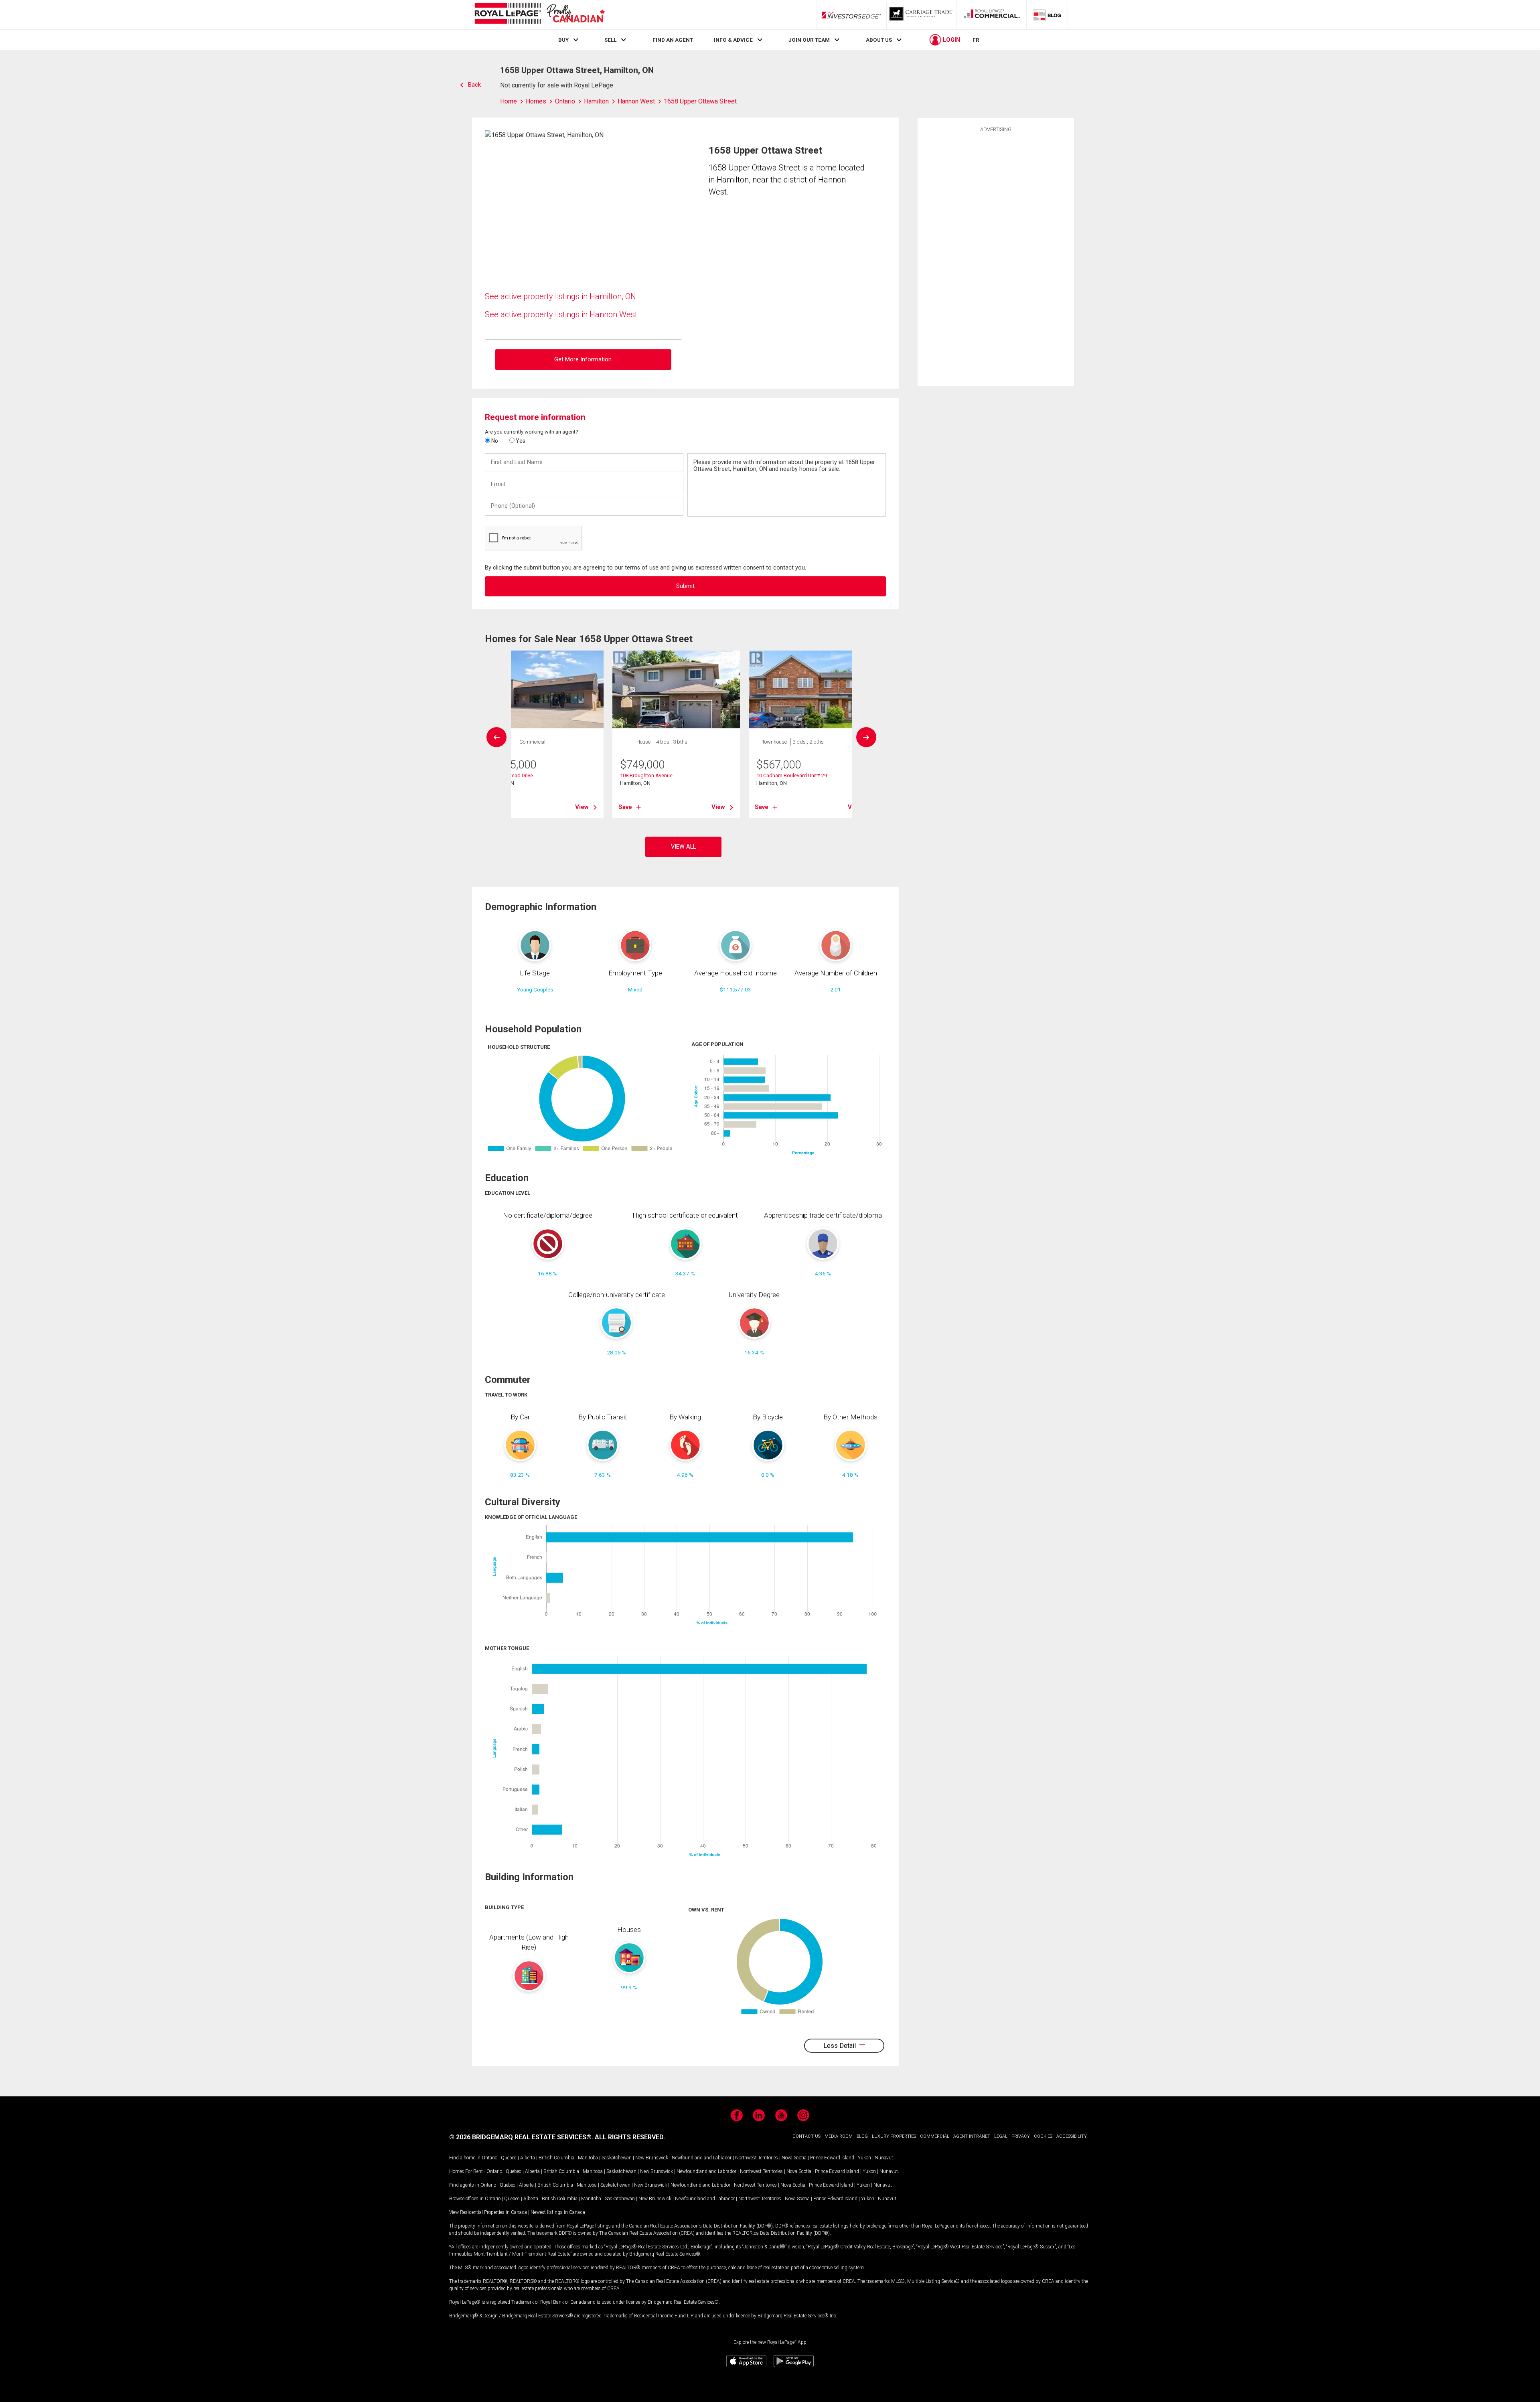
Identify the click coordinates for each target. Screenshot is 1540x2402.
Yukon (864, 2158)
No (494, 441)
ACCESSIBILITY (1072, 2136)
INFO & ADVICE (733, 40)
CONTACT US (806, 2136)
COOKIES (1043, 2136)
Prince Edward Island (832, 2158)
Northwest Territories (757, 2158)
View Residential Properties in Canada (488, 2212)
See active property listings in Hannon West (561, 314)
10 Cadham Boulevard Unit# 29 (792, 775)
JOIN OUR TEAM (809, 40)
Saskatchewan (617, 2158)
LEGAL (1001, 2136)
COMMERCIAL (935, 2136)
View (582, 807)
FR (976, 40)
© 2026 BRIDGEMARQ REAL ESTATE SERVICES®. (521, 2137)
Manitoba (588, 2158)
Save (625, 807)
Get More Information (583, 360)
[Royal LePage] (539, 15)
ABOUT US (879, 40)
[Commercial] (992, 15)
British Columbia (556, 2158)
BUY (563, 40)
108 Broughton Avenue (646, 775)
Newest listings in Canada (558, 2212)
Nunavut (884, 2158)
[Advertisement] (996, 258)
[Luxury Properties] (922, 15)
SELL (610, 40)
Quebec (509, 2158)
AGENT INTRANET (972, 2136)
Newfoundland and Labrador (702, 2158)
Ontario (489, 2158)
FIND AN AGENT (673, 40)
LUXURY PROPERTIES (894, 2136)
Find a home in (465, 2158)
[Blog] (1047, 15)
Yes (520, 441)
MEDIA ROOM (839, 2136)
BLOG (862, 2136)
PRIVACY (1021, 2136)
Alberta (528, 2158)
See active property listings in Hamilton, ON (560, 296)
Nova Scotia (794, 2158)
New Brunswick (652, 2158)
